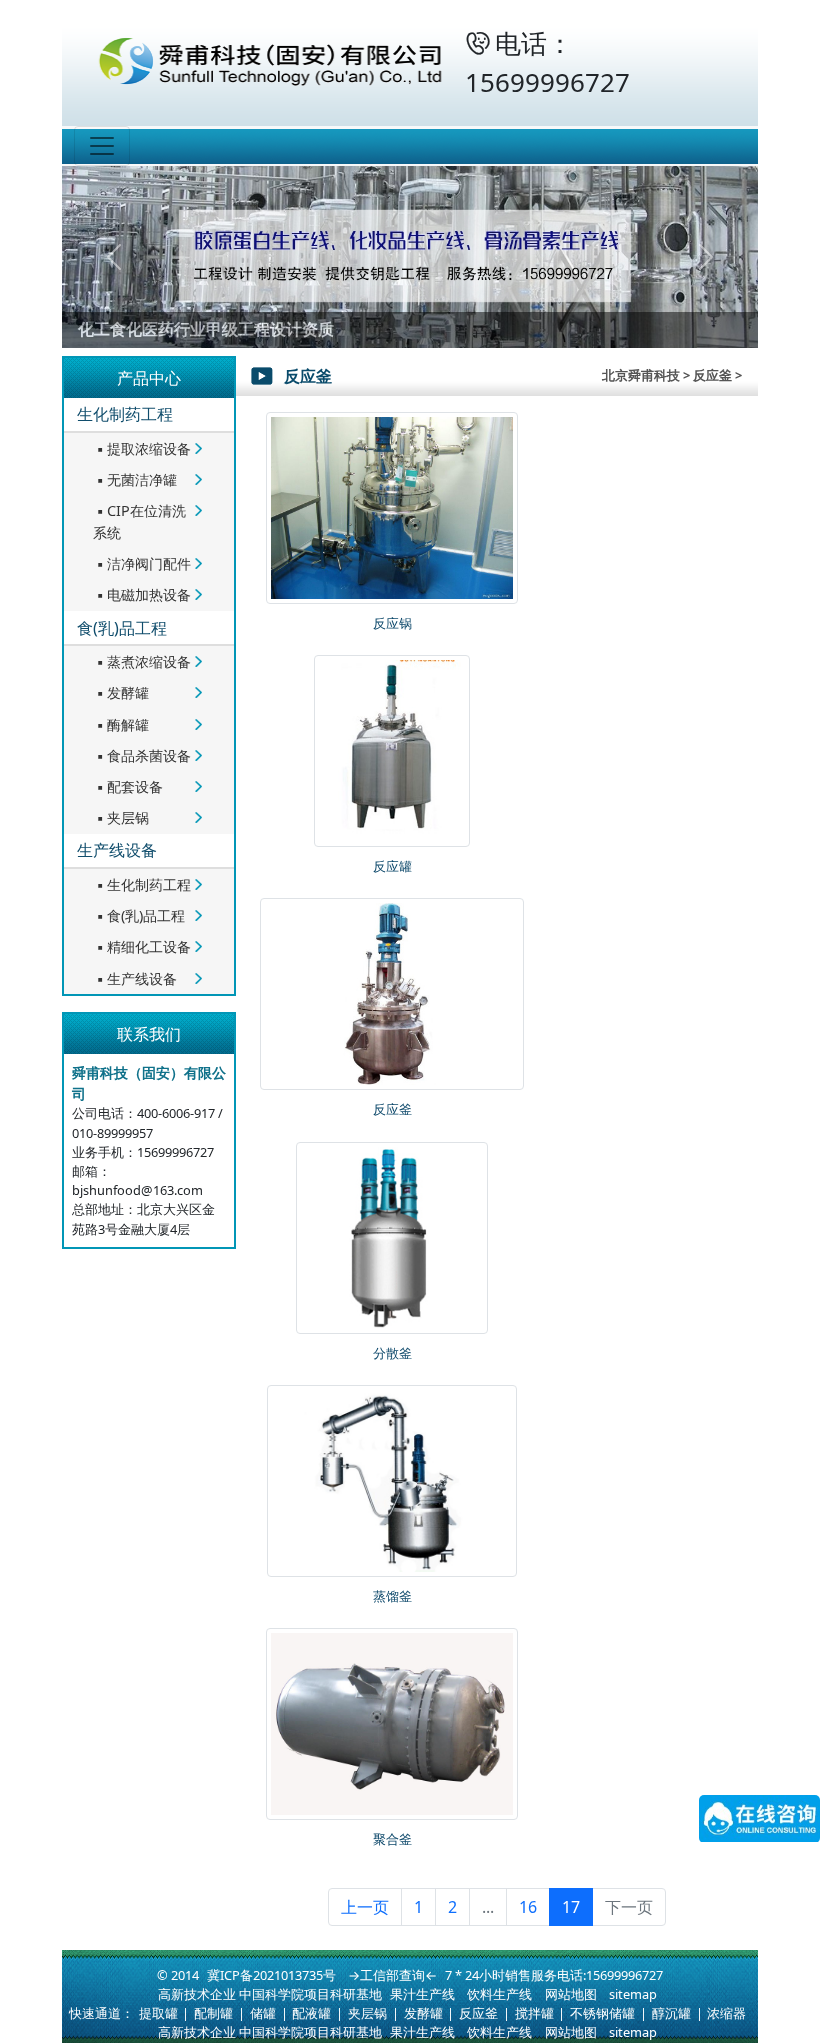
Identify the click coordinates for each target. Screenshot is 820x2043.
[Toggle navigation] (102, 146)
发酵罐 (121, 692)
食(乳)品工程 (122, 628)
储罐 (263, 2013)
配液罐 (311, 2013)
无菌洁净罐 (135, 479)
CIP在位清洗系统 (139, 521)
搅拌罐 (534, 2013)
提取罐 (158, 2013)
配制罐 (213, 2013)
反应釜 (478, 2013)
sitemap (633, 1994)
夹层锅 (121, 817)
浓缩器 (726, 2013)
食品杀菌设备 (142, 755)
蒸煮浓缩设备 (142, 661)
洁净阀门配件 (142, 563)
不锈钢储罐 (602, 2013)
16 (528, 1907)
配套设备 (128, 786)
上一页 (365, 1907)
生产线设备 (117, 850)
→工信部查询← (392, 1975)
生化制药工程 (125, 414)
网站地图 (571, 1994)
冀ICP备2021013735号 (271, 1975)
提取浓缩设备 (142, 448)
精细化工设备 (142, 946)
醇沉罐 (671, 2013)
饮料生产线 (499, 1994)
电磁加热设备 (142, 594)
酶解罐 (121, 724)
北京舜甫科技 (641, 375)
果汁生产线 (422, 1994)
